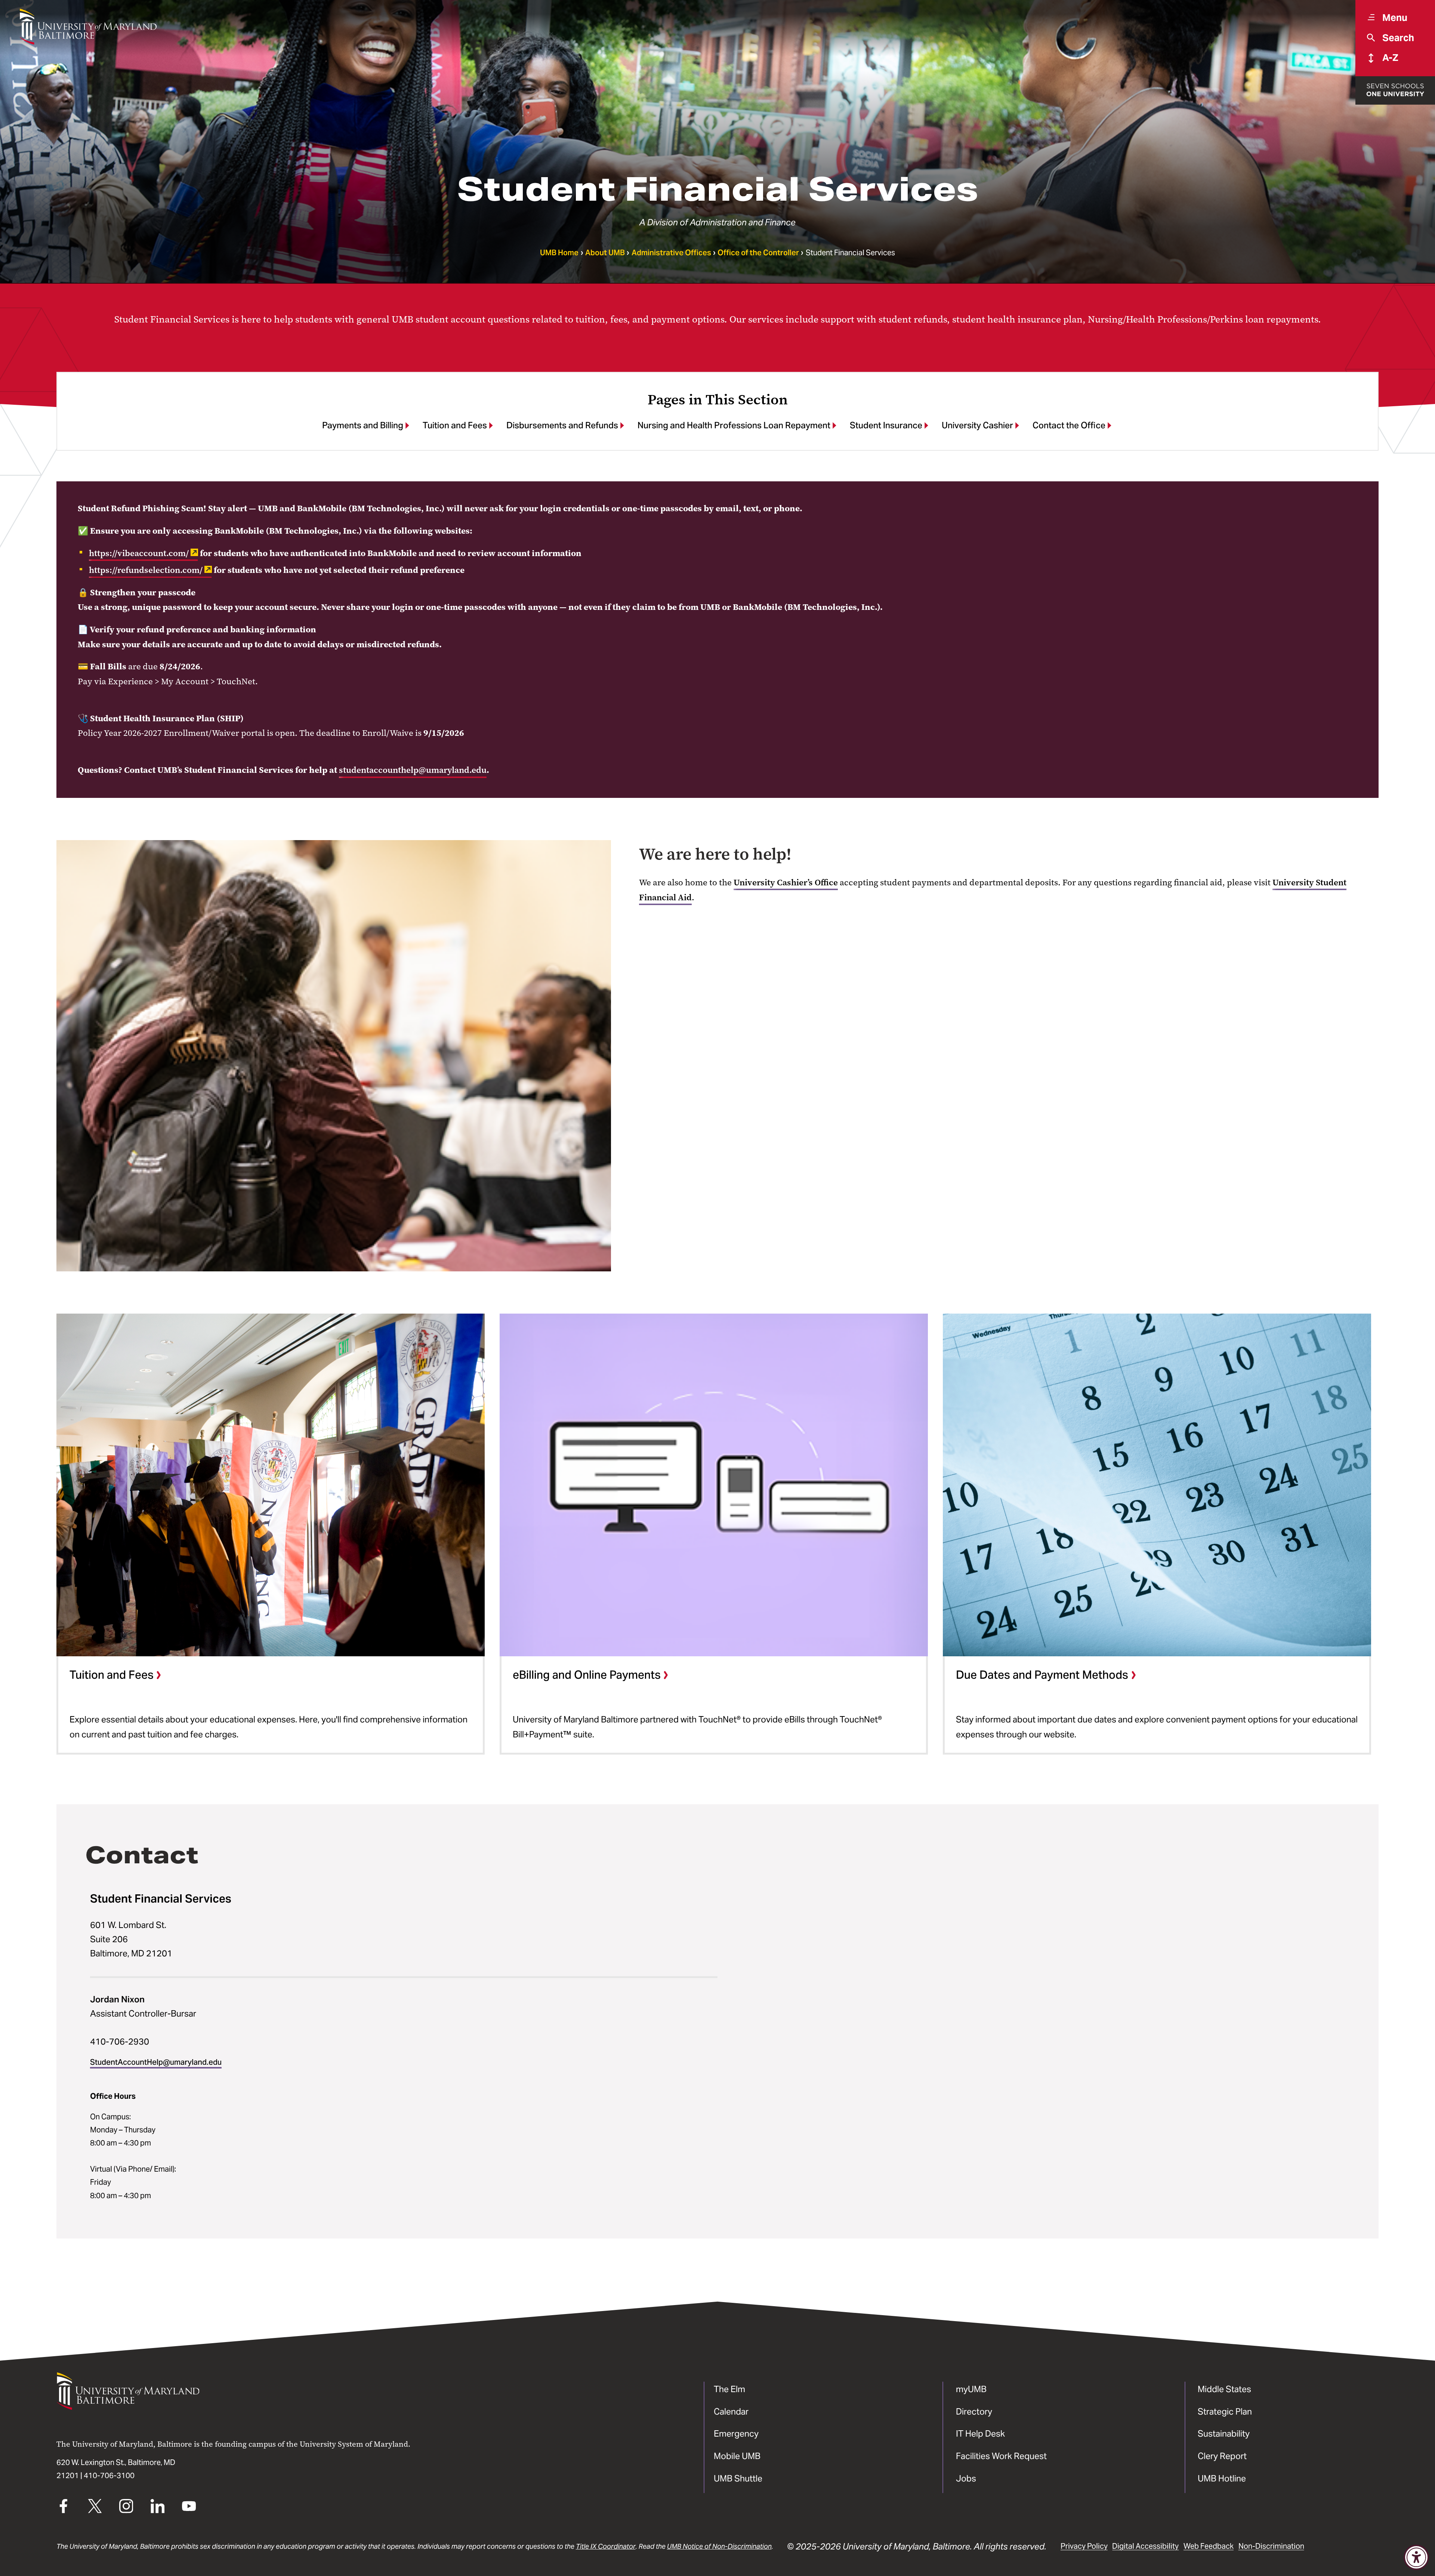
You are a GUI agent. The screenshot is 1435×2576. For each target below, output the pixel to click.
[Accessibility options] (1416, 2557)
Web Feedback (1209, 2546)
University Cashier (977, 425)
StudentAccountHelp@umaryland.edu (156, 2062)
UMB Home (559, 253)
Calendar (731, 2411)
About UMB (605, 253)
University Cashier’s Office (786, 882)
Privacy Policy (1084, 2546)
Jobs (966, 2478)
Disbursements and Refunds (562, 425)
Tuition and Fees (455, 425)
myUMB (971, 2389)
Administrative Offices (671, 253)
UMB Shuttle (738, 2478)
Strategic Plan (1225, 2411)
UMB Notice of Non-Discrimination (719, 2546)
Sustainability (1224, 2433)
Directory (974, 2411)
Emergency (736, 2433)
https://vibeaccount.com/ (139, 553)
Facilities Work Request (1001, 2456)
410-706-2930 (120, 2041)
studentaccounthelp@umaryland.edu (413, 770)
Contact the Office (1069, 425)
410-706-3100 (109, 2475)
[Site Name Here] (88, 27)
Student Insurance (886, 425)
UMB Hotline (1222, 2478)
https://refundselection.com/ (146, 570)
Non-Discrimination (1271, 2546)
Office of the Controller (758, 253)
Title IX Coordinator (606, 2546)
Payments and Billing (363, 425)
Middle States (1224, 2389)
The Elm (729, 2389)
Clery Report (1222, 2456)
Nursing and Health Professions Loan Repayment (734, 425)
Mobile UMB (737, 2456)
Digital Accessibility (1145, 2546)
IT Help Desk (980, 2433)
